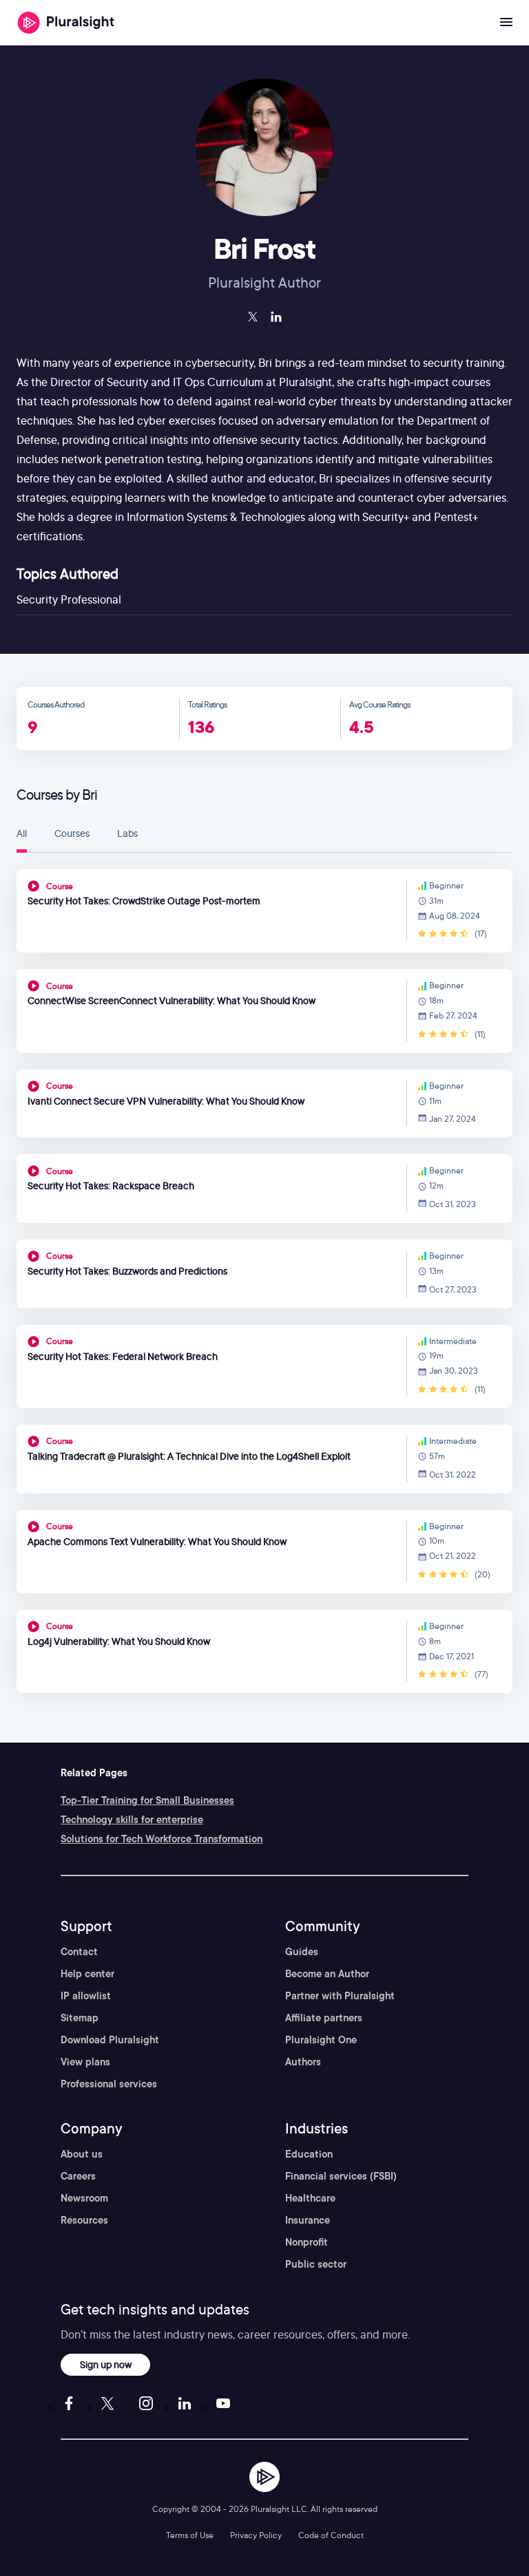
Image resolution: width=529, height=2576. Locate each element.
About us (82, 2154)
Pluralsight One (321, 2040)
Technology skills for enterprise (132, 1820)
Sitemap (80, 2018)
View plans (85, 2062)
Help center (87, 1974)
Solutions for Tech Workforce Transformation (162, 1839)
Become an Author (327, 1974)
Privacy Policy (256, 2535)
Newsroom (84, 2198)
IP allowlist (86, 1996)
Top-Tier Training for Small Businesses (147, 1800)
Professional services (109, 2084)
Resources (84, 2220)
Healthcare (310, 2198)
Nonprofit (307, 2242)
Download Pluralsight (110, 2040)
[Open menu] (506, 23)
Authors (303, 2062)
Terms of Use (190, 2535)
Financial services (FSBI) (341, 2176)
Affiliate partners (324, 2018)
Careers (78, 2176)
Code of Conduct (331, 2535)
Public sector (316, 2264)
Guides (302, 1952)
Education (309, 2154)
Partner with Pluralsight (340, 1996)
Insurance (308, 2220)
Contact (79, 1952)
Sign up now (106, 2364)
